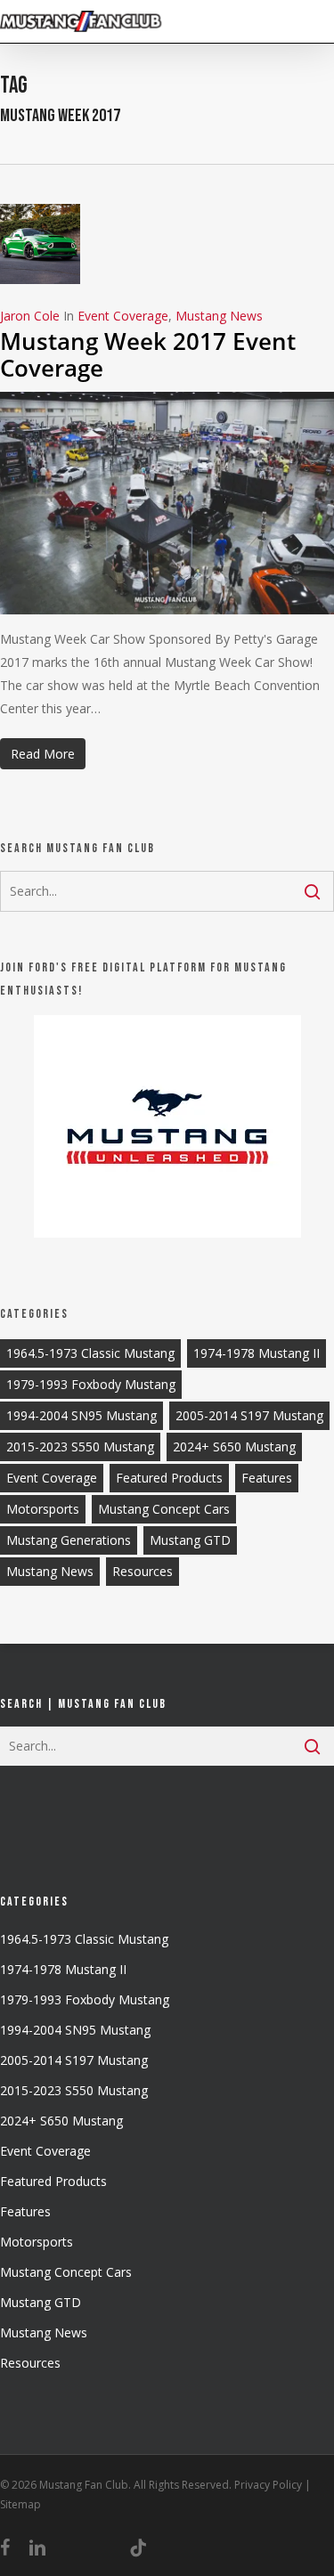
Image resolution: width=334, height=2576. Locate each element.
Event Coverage (123, 316)
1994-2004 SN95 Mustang (81, 1415)
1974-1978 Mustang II (257, 1353)
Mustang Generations (69, 1540)
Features (267, 1478)
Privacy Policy (268, 2485)
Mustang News (219, 316)
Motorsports (43, 1509)
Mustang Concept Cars (164, 1509)
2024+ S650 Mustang (234, 1446)
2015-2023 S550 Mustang (80, 1446)
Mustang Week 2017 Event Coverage (148, 354)
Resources (143, 1571)
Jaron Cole (30, 316)
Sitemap (20, 2504)
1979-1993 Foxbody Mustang (91, 1384)
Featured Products (169, 1478)
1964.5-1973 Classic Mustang (90, 1353)
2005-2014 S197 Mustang (249, 1415)
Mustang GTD (190, 1540)
